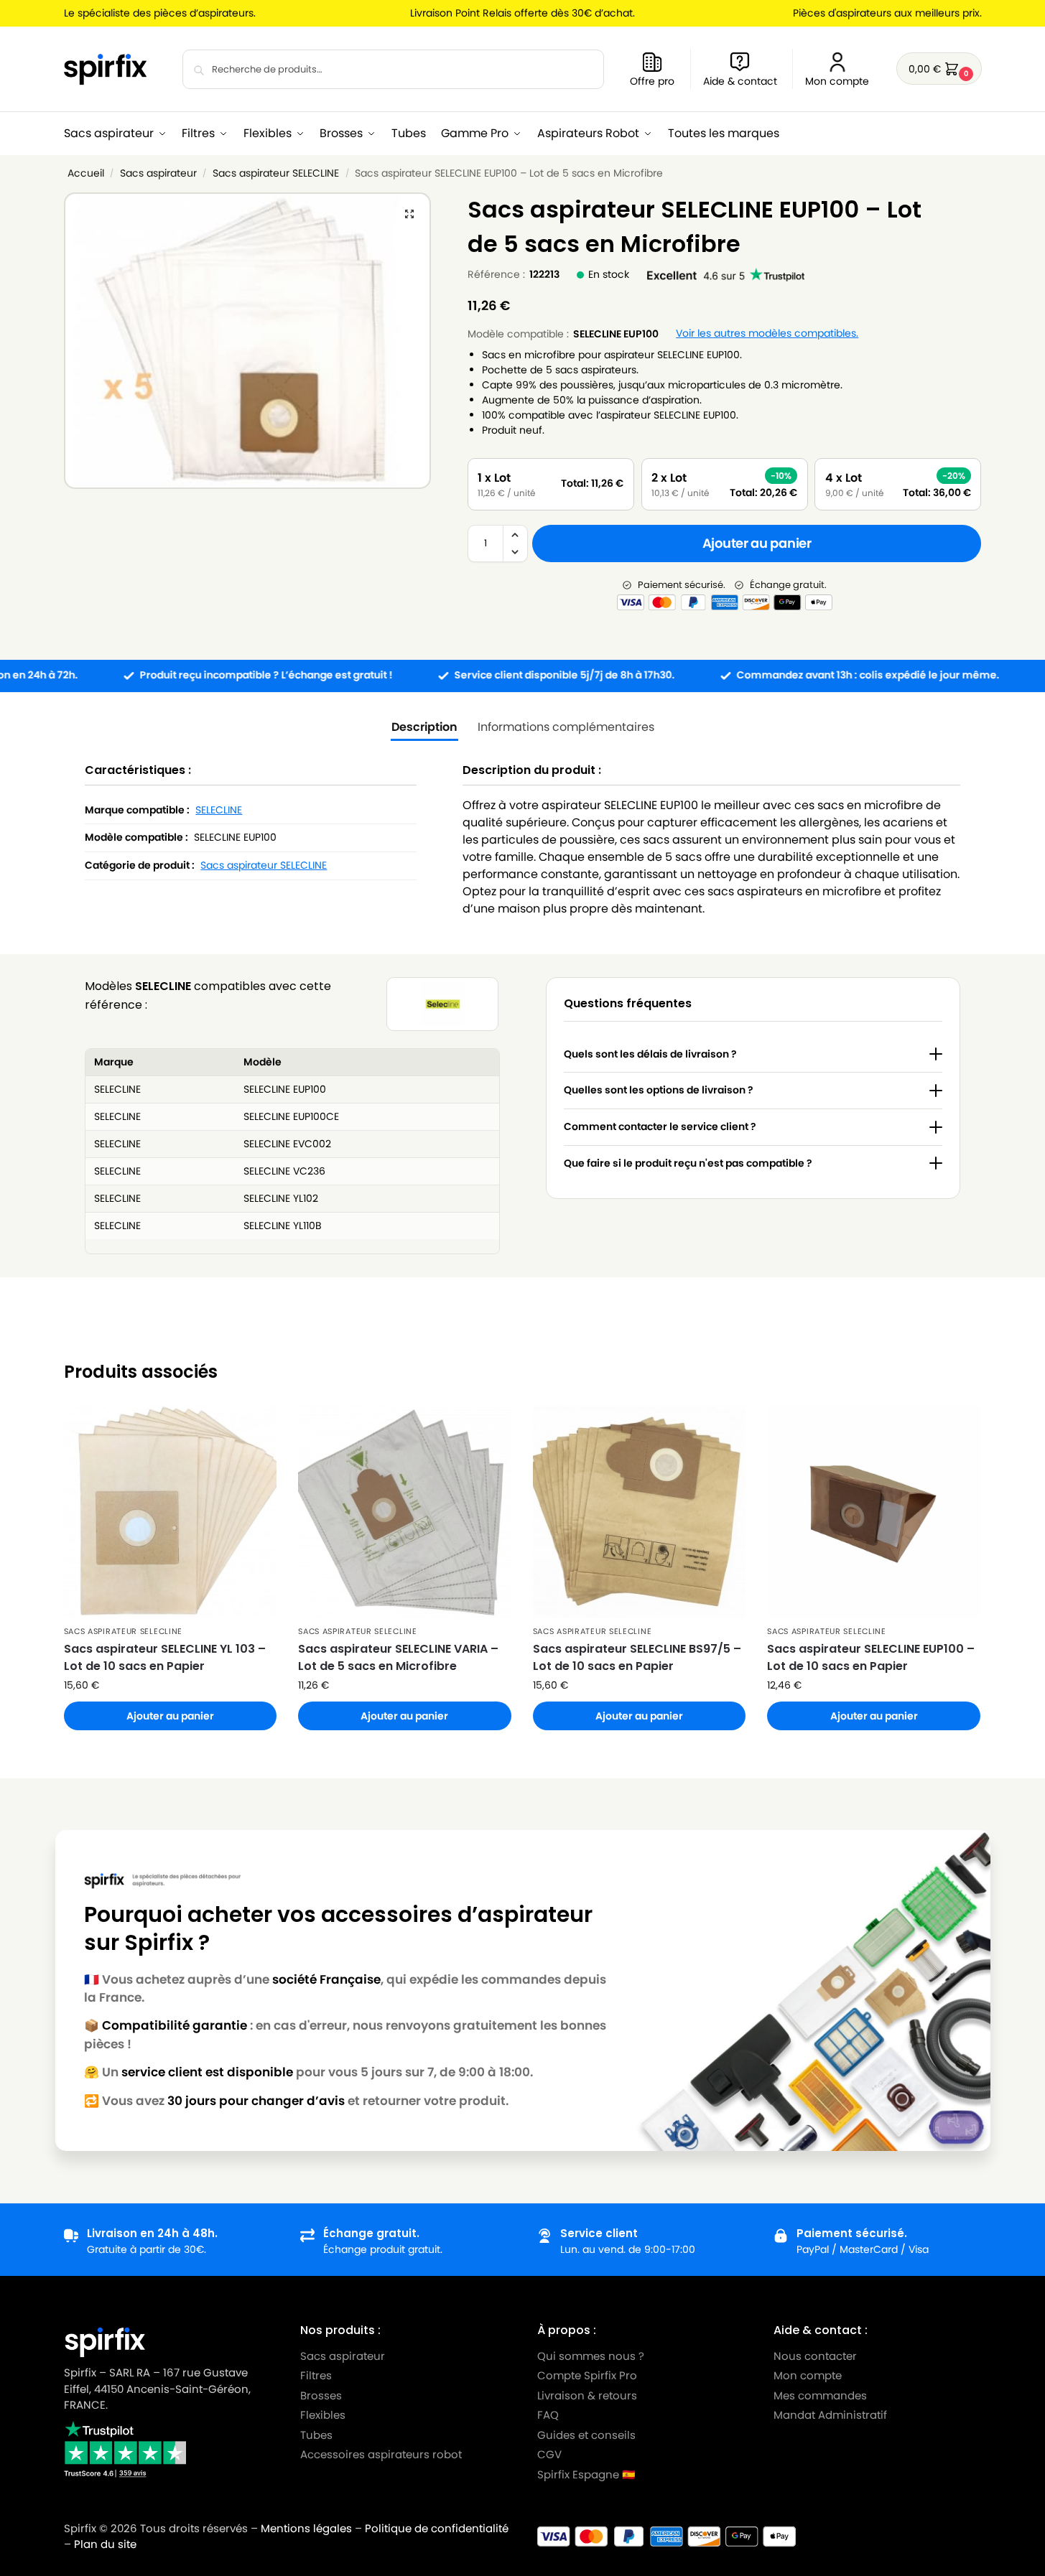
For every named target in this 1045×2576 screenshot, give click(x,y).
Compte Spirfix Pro (587, 2375)
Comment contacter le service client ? (660, 1126)
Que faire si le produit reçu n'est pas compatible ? (688, 1163)
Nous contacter (815, 2355)
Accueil (86, 173)
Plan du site (105, 2544)
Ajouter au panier (757, 543)
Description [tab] (424, 727)
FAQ (548, 2415)
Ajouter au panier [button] (170, 1716)
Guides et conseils (586, 2434)
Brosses (321, 2395)
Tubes (316, 2434)
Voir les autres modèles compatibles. (767, 333)
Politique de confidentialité (437, 2528)
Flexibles (323, 2415)
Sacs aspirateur (158, 173)
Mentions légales (306, 2528)
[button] (939, 69)
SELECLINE (219, 810)
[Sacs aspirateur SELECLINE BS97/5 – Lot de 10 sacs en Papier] (640, 1512)
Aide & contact (740, 81)
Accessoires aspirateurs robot (381, 2454)
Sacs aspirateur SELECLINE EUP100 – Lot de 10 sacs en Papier (871, 1657)
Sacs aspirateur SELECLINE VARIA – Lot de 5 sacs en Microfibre (398, 1657)
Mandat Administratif (830, 2415)
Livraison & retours (587, 2395)
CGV (549, 2454)
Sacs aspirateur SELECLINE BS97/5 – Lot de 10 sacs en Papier (637, 1657)
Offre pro (652, 81)
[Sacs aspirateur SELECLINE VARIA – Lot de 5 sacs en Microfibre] (405, 1512)
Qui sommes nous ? (591, 2355)
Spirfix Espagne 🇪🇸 (586, 2474)
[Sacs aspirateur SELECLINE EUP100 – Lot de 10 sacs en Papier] (874, 1512)
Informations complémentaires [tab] (566, 727)
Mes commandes (822, 2395)
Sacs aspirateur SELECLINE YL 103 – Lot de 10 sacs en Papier (165, 1657)
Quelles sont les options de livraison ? (659, 1090)
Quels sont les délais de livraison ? (650, 1054)
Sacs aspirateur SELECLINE (276, 173)
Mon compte (837, 81)
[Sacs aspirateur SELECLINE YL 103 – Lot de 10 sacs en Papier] (171, 1512)
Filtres (316, 2375)
